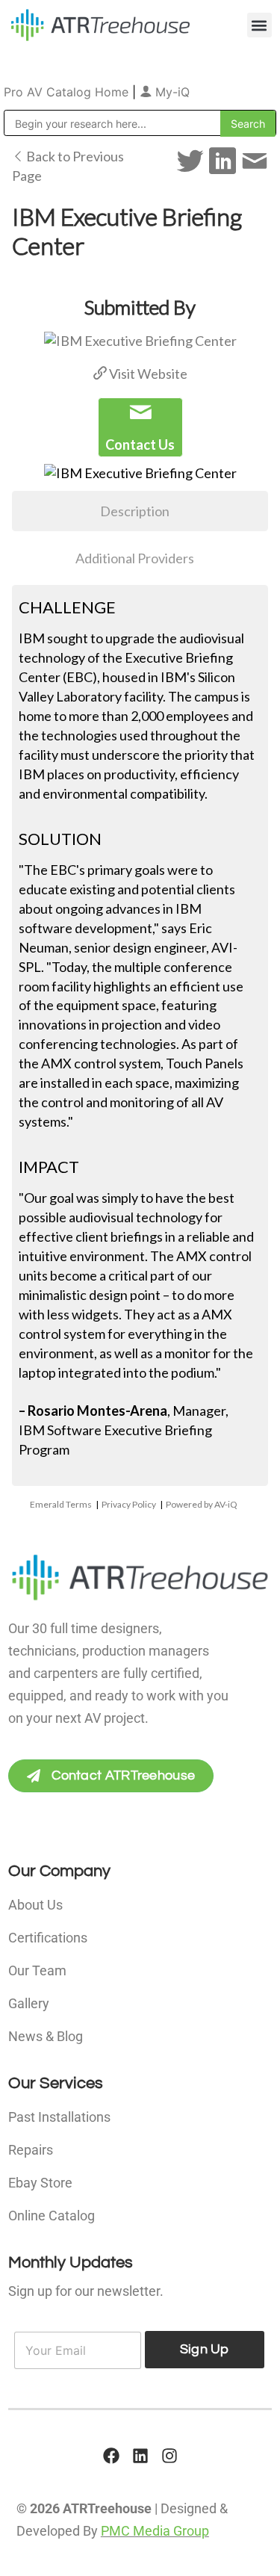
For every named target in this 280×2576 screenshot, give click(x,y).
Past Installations (59, 2117)
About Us (35, 1905)
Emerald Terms (61, 1504)
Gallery (29, 2003)
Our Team (37, 1970)
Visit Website (147, 374)
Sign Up (205, 2349)
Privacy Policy (129, 1504)
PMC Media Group (155, 2531)
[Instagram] (169, 2456)
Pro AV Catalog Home (68, 92)
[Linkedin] (140, 2456)
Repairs (31, 2150)
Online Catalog (52, 2216)
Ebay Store (40, 2183)
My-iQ (171, 92)
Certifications (48, 1938)
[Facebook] (111, 2456)
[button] (259, 25)
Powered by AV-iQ (202, 1504)
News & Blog (46, 2036)
